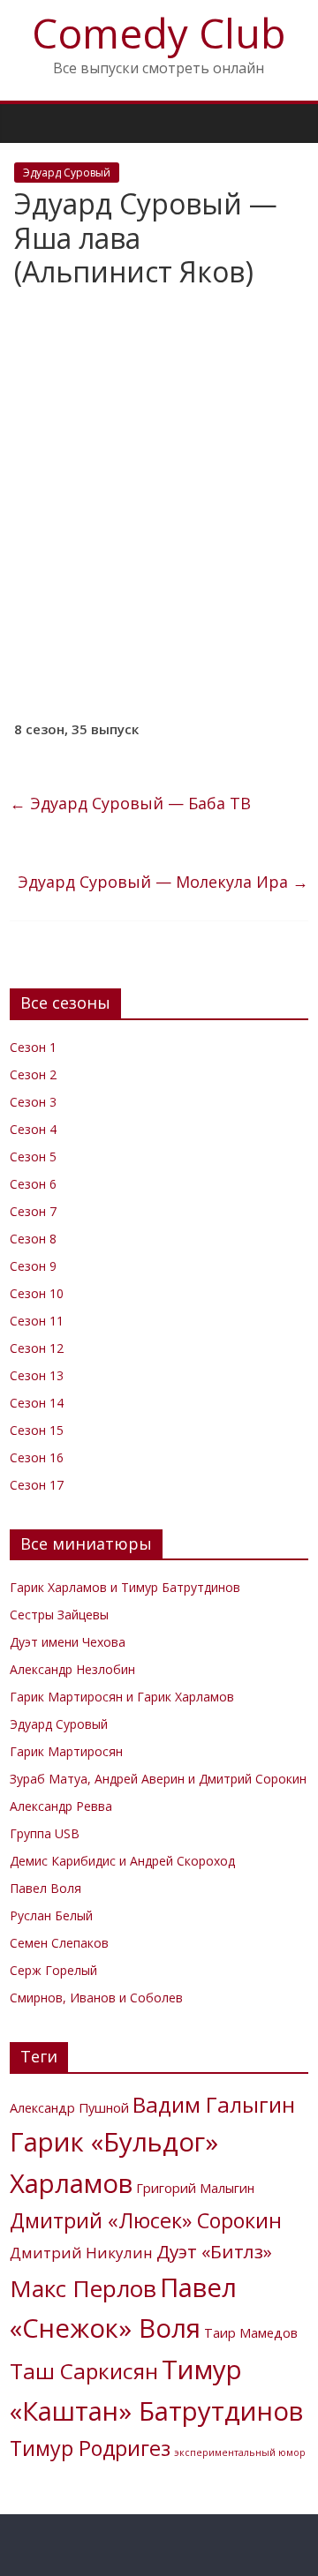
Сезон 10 (37, 1293)
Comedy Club (159, 33)
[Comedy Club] (28, 123)
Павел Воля (45, 1888)
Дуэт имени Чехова (68, 1642)
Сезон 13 (37, 1375)
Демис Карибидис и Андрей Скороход (122, 1861)
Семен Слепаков (59, 1943)
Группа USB (45, 1833)
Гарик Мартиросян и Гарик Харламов (122, 1697)
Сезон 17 (37, 1485)
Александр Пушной (69, 2108)
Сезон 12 (37, 1348)
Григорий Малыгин (195, 2188)
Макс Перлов (83, 2288)
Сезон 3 (33, 1102)
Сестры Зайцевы (59, 1615)
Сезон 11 (37, 1321)
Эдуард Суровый (67, 173)
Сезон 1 (33, 1047)
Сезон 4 (33, 1129)
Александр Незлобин (72, 1669)
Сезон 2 (33, 1074)
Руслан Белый (51, 1915)
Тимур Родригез (90, 2448)
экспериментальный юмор (240, 2452)
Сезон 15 (37, 1430)
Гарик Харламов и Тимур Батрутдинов (125, 1587)
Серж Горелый (53, 1970)
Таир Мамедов (251, 2333)
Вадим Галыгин (214, 2104)
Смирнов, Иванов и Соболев (96, 1998)
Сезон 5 (33, 1157)
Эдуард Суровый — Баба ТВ (130, 803)
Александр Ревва (61, 1806)
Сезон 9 (33, 1266)
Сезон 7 (33, 1211)
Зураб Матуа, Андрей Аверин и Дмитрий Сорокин (158, 1779)
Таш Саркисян (84, 2371)
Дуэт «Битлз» (214, 2251)
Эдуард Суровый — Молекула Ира (163, 882)
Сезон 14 (37, 1403)
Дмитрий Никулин (81, 2253)
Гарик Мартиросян (66, 1751)
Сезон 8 (33, 1239)
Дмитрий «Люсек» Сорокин (146, 2220)
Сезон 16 (37, 1457)
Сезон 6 (33, 1184)
